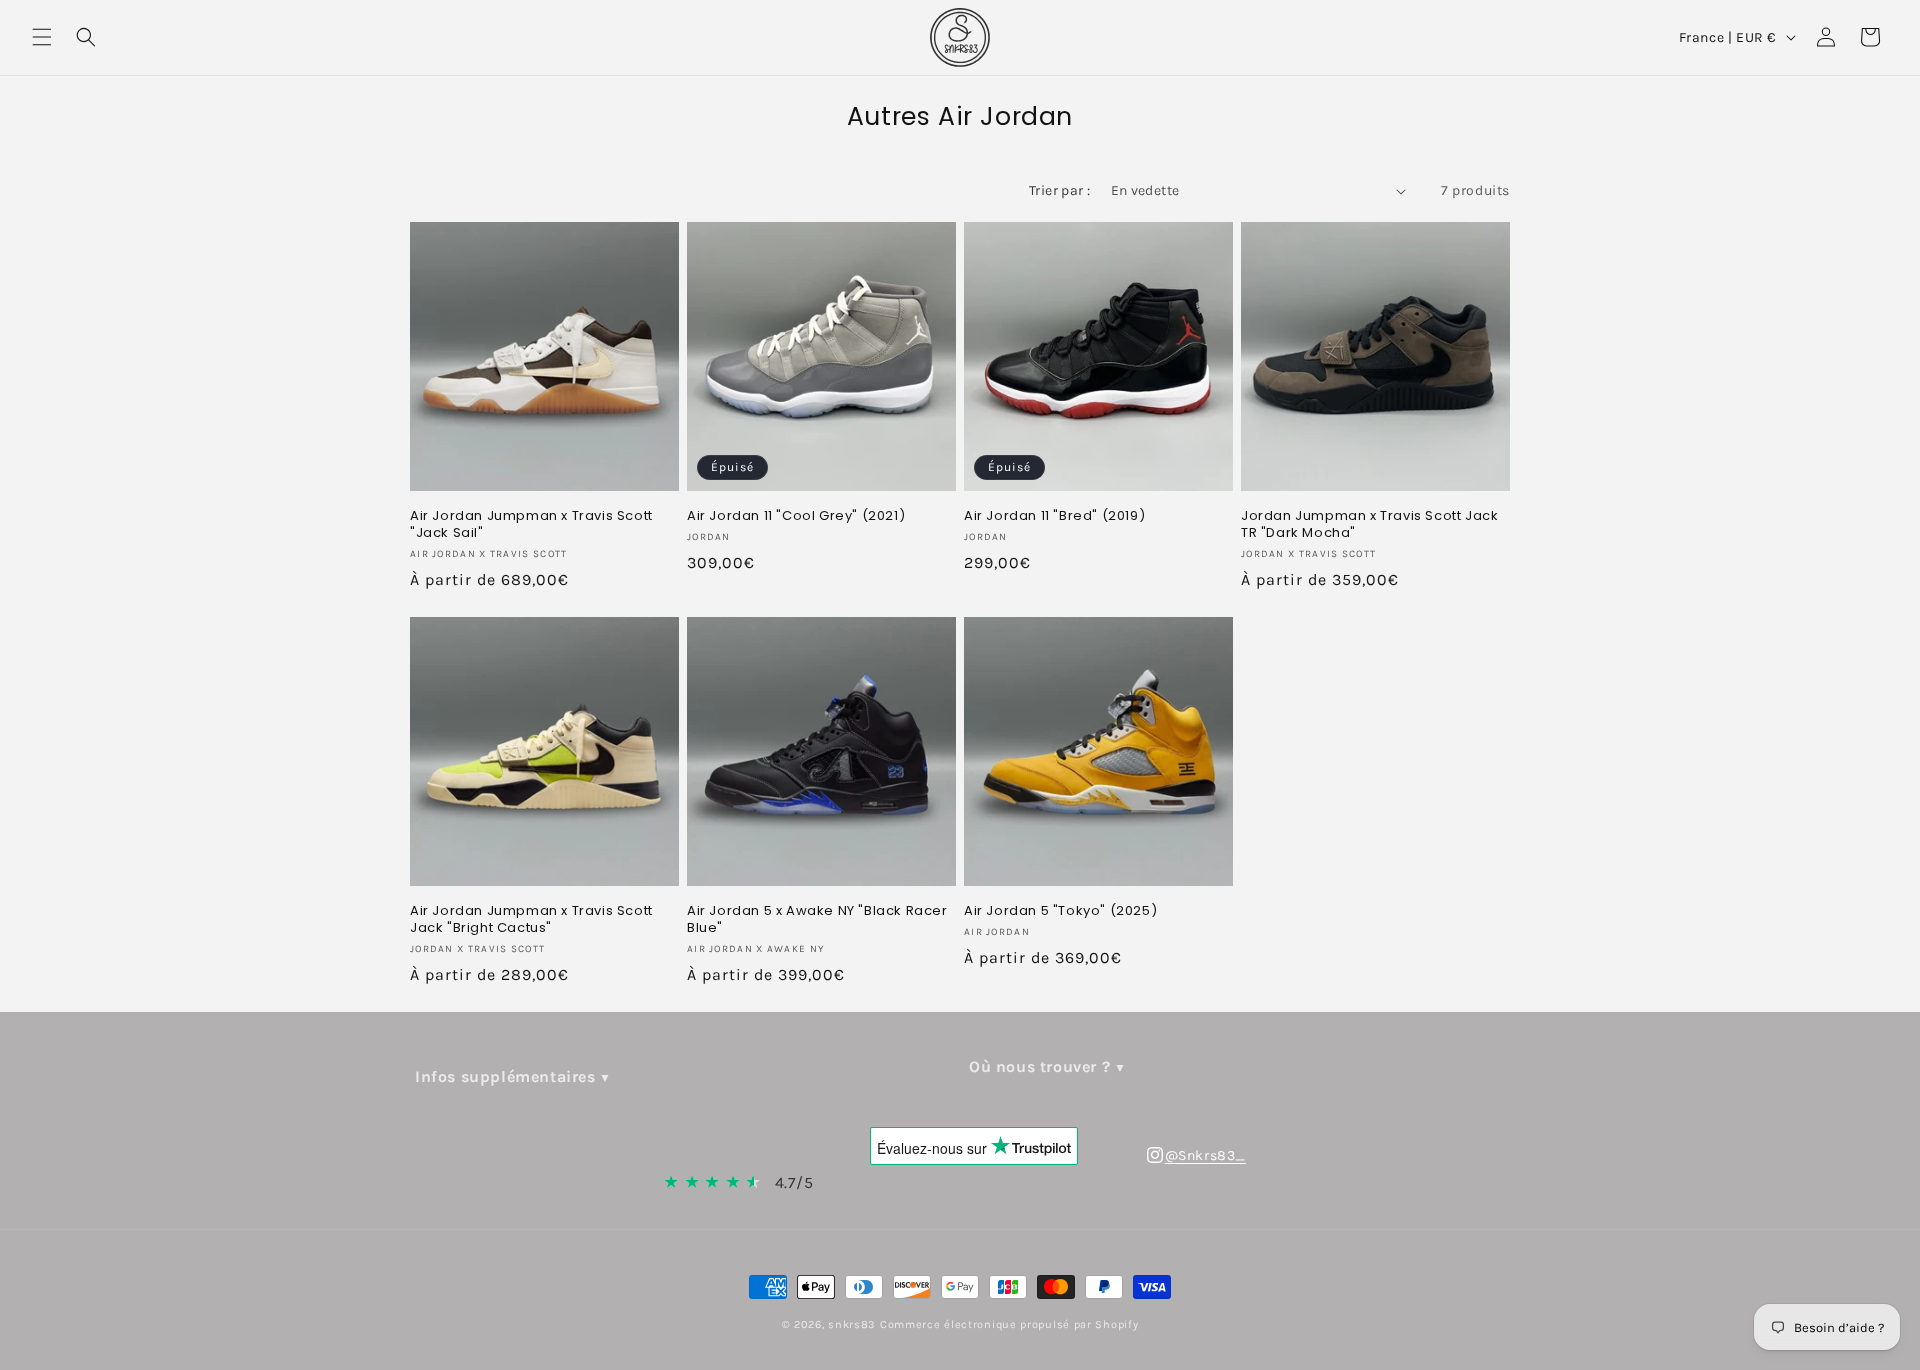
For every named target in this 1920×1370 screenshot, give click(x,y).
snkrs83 (852, 1324)
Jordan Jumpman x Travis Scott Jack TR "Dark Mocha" (1369, 525)
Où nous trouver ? (1039, 1066)
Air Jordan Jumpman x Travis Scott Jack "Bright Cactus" (531, 920)
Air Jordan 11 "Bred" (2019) (1054, 516)
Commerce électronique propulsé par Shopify (1009, 1324)
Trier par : (1059, 190)
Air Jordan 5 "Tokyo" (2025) (1060, 911)
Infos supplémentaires (505, 1076)
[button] (42, 37)
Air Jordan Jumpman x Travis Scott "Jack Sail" (531, 525)
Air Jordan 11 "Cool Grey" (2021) (796, 516)
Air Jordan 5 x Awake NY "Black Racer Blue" (817, 920)
